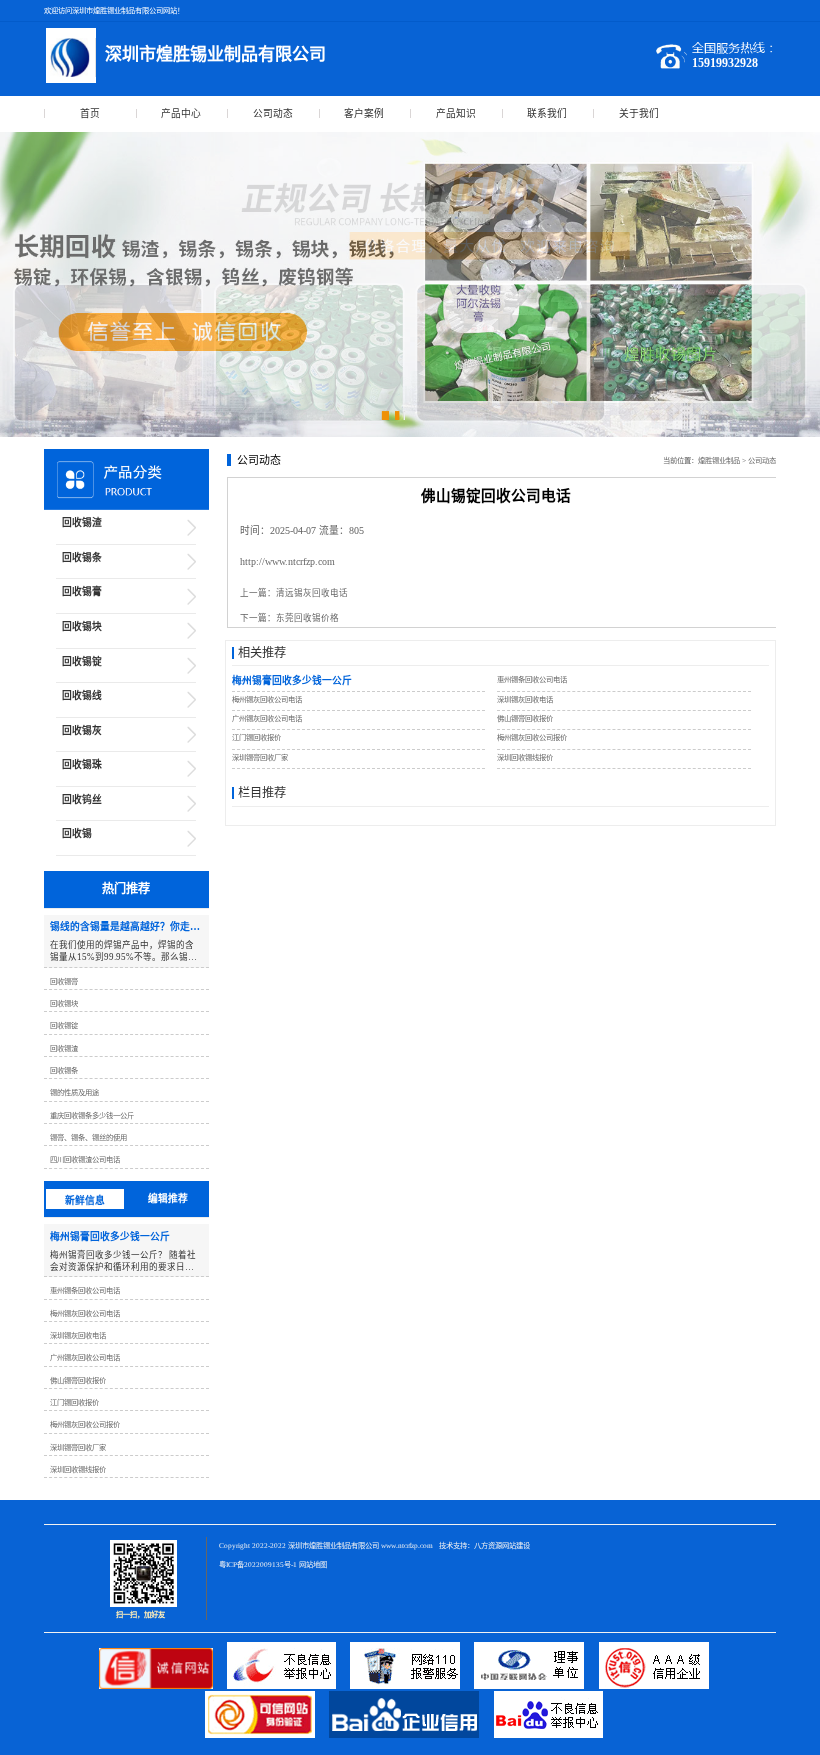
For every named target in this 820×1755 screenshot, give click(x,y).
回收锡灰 (82, 730)
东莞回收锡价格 (307, 618)
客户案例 (364, 113)
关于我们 (639, 113)
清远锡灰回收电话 (312, 593)
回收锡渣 (82, 522)
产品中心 (181, 113)
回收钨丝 (82, 799)
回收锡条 (82, 557)
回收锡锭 (82, 661)
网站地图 (313, 1564)
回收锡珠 (82, 764)
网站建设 (516, 1545)
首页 (90, 113)
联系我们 (547, 113)
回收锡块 (82, 626)
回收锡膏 (82, 591)
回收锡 (77, 833)
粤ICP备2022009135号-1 (258, 1564)
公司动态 (273, 113)
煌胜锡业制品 (719, 460)
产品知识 (456, 113)
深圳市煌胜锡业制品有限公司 (333, 1545)
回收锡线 (82, 695)
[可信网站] (267, 1735)
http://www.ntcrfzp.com (287, 561)
